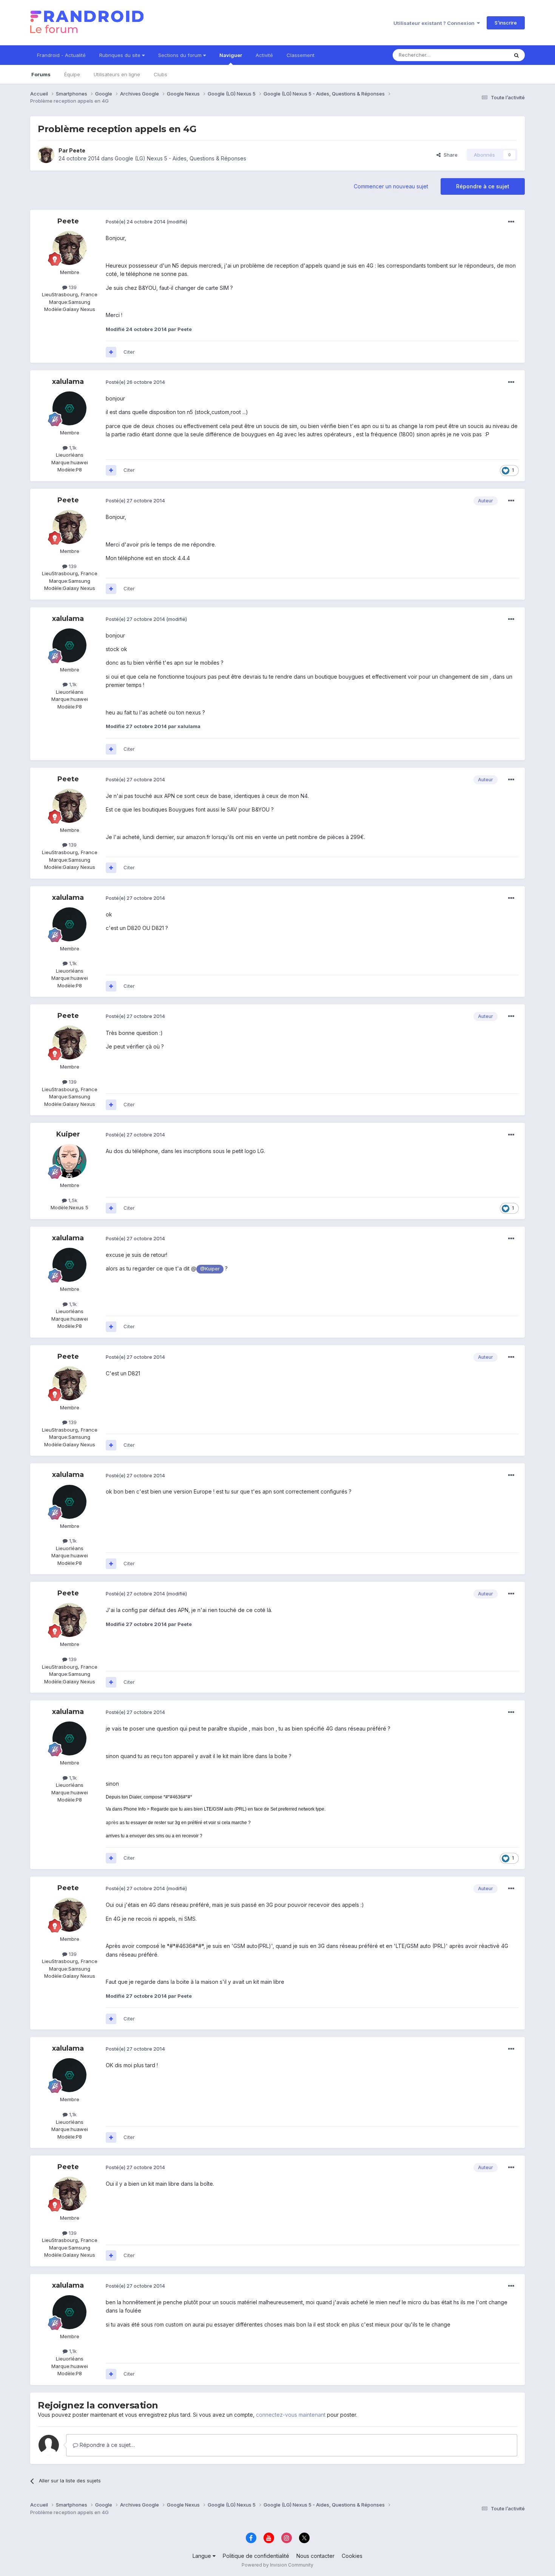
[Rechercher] (516, 55)
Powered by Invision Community (277, 2565)
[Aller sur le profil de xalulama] (69, 408)
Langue (203, 2556)
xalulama (68, 382)
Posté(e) (136, 222)
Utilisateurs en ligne (117, 74)
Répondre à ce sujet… (106, 2445)
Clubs (160, 74)
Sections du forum (181, 55)
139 (72, 287)
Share (449, 155)
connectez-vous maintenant (291, 2415)
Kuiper (68, 1134)
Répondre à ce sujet (483, 186)
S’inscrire (506, 23)
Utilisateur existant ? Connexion (435, 23)
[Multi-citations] (111, 352)
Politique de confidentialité (256, 2556)
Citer (129, 352)
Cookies (352, 2556)
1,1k (72, 448)
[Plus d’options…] (511, 222)
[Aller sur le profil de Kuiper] (69, 1161)
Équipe (72, 74)
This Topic (486, 55)
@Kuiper (210, 1269)
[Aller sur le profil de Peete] (46, 155)
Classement (301, 55)
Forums (41, 74)
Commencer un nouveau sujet (391, 186)
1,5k (72, 1200)
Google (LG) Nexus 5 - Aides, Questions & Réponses (180, 158)
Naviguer (231, 55)
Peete (77, 150)
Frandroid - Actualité (61, 55)
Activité (264, 55)
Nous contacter (315, 2556)
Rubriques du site (121, 55)
